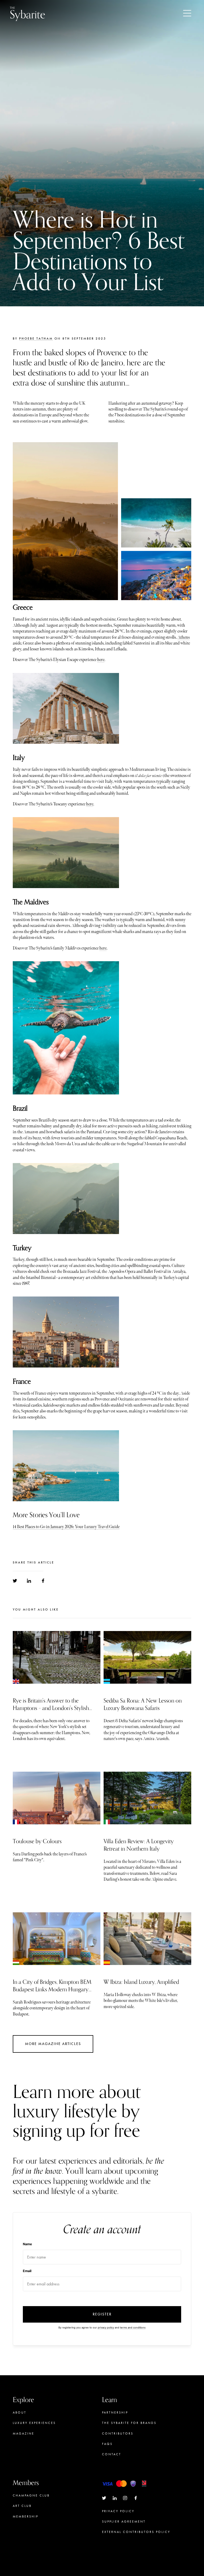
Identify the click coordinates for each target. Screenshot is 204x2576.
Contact (112, 2454)
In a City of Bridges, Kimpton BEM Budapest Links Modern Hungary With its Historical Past (52, 1989)
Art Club (22, 2506)
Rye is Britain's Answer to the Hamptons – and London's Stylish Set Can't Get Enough (51, 1708)
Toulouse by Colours (37, 1841)
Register (102, 2314)
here (101, 660)
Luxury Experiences (34, 2423)
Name (27, 2244)
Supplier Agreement (124, 2521)
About (20, 2412)
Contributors (118, 2433)
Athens (184, 637)
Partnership (115, 2412)
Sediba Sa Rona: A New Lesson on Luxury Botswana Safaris (143, 1704)
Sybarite (27, 13)
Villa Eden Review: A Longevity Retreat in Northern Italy (139, 1845)
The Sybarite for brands (129, 2423)
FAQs (107, 2444)
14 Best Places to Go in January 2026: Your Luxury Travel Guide (66, 1527)
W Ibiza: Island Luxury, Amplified (141, 1982)
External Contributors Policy (136, 2532)
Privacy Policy (118, 2511)
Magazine (24, 2433)
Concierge (25, 2527)
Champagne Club (31, 2495)
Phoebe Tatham (36, 338)
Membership (25, 2516)
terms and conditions (133, 2328)
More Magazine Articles (53, 2044)
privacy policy (106, 2328)
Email (27, 2271)
